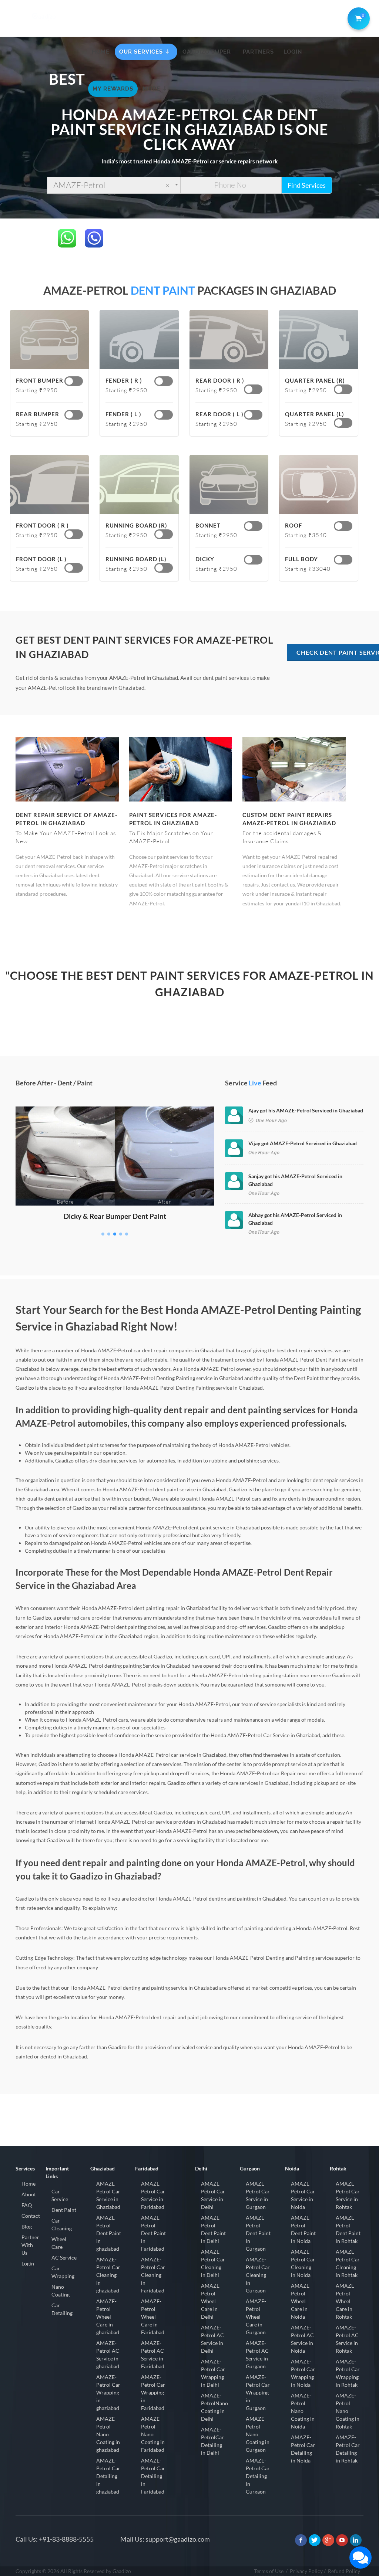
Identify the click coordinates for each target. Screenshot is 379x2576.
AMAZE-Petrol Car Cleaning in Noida (303, 2263)
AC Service (64, 2258)
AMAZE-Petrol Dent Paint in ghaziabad (109, 2233)
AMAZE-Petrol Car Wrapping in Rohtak (348, 2373)
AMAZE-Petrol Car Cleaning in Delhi (213, 2263)
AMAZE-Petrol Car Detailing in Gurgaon (258, 2476)
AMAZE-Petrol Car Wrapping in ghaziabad (108, 2392)
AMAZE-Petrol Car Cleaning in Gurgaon (258, 2275)
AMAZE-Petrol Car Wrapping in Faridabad (153, 2392)
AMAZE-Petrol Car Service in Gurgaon (258, 2195)
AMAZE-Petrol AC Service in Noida (302, 2339)
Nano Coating (61, 2291)
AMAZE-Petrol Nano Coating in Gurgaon (258, 2434)
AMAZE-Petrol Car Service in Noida (303, 2195)
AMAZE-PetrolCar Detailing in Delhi (212, 2441)
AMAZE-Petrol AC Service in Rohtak (347, 2339)
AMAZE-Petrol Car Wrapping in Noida (303, 2373)
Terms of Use (269, 2571)
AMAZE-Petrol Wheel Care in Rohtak (346, 2301)
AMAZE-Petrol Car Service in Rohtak (348, 2195)
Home (28, 2184)
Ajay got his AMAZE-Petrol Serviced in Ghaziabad (306, 1110)
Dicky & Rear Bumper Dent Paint (115, 1216)
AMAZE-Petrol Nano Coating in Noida (303, 2411)
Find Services (307, 185)
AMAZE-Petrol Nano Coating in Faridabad (153, 2434)
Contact (31, 2216)
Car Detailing (62, 2309)
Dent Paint (64, 2210)
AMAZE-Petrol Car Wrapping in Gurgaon (258, 2392)
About (29, 2194)
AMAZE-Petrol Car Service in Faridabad (153, 2195)
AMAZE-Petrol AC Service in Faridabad (153, 2355)
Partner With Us (30, 2245)
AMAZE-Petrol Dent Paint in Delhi (213, 2229)
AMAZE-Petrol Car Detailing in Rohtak (348, 2449)
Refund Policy (344, 2571)
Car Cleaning (62, 2224)
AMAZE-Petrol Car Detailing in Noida (303, 2449)
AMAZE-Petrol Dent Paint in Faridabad (153, 2233)
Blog (27, 2226)
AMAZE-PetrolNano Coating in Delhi (214, 2407)
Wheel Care (59, 2243)
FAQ (27, 2205)
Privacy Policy (306, 2571)
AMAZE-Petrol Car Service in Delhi (213, 2195)
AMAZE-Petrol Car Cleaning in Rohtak (348, 2263)
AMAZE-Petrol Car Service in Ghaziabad (108, 2195)
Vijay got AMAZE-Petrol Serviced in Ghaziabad (303, 1143)
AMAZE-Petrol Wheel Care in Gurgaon (256, 2317)
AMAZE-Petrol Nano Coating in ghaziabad (108, 2434)
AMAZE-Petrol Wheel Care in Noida (301, 2301)
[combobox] (114, 185)
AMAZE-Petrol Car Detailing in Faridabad (153, 2476)
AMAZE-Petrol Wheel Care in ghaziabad (108, 2317)
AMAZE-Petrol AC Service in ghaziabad (108, 2355)
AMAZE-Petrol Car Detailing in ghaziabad (108, 2476)
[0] (357, 17)
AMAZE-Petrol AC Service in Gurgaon (257, 2355)
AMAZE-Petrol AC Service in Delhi (212, 2339)
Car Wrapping (63, 2272)
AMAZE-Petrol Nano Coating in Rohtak (348, 2411)
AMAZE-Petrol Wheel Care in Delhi (211, 2301)
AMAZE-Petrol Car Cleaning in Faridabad (153, 2275)
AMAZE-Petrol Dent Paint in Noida (303, 2229)
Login (28, 2263)
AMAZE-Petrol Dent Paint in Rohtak (348, 2229)
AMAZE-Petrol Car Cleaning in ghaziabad (108, 2275)
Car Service (60, 2195)
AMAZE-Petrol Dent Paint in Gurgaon (258, 2233)
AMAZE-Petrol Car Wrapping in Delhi (213, 2373)
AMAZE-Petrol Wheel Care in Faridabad (153, 2317)
